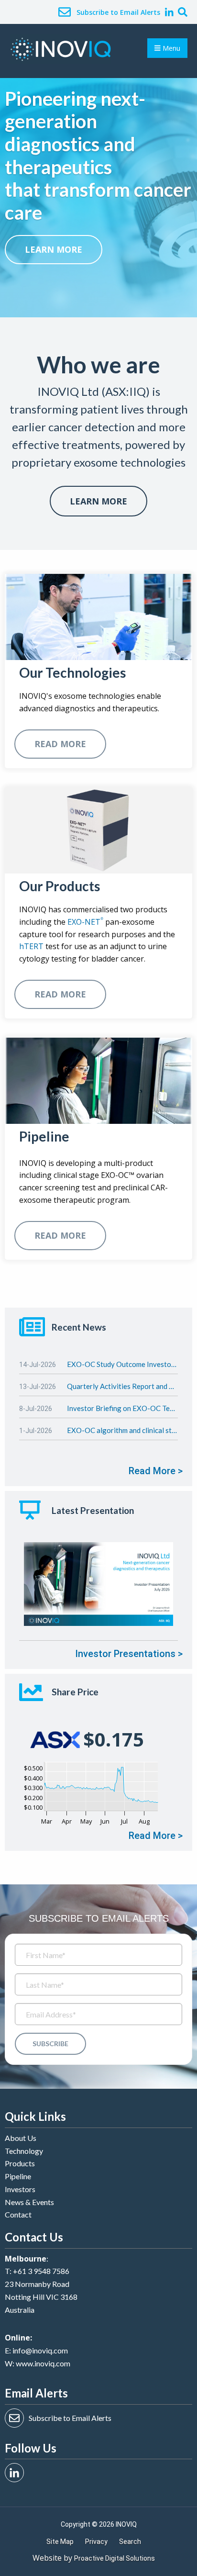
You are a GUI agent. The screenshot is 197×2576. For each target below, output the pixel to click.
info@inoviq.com (40, 2350)
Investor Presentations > (129, 1654)
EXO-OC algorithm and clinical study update (122, 1430)
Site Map (60, 2542)
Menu (170, 48)
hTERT (31, 946)
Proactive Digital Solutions (115, 2558)
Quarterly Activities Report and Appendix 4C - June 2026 (122, 1386)
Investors (20, 2189)
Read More (60, 744)
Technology (24, 2151)
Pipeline (18, 2176)
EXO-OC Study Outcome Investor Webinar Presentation (122, 1364)
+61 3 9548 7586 (41, 2271)
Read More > (156, 1471)
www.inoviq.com (43, 2363)
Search (130, 2542)
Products (20, 2163)
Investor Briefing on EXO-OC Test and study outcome (122, 1408)
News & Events (29, 2202)
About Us (21, 2138)
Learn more (54, 249)
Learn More (98, 501)
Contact (18, 2214)
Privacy (96, 2542)
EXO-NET (85, 922)
